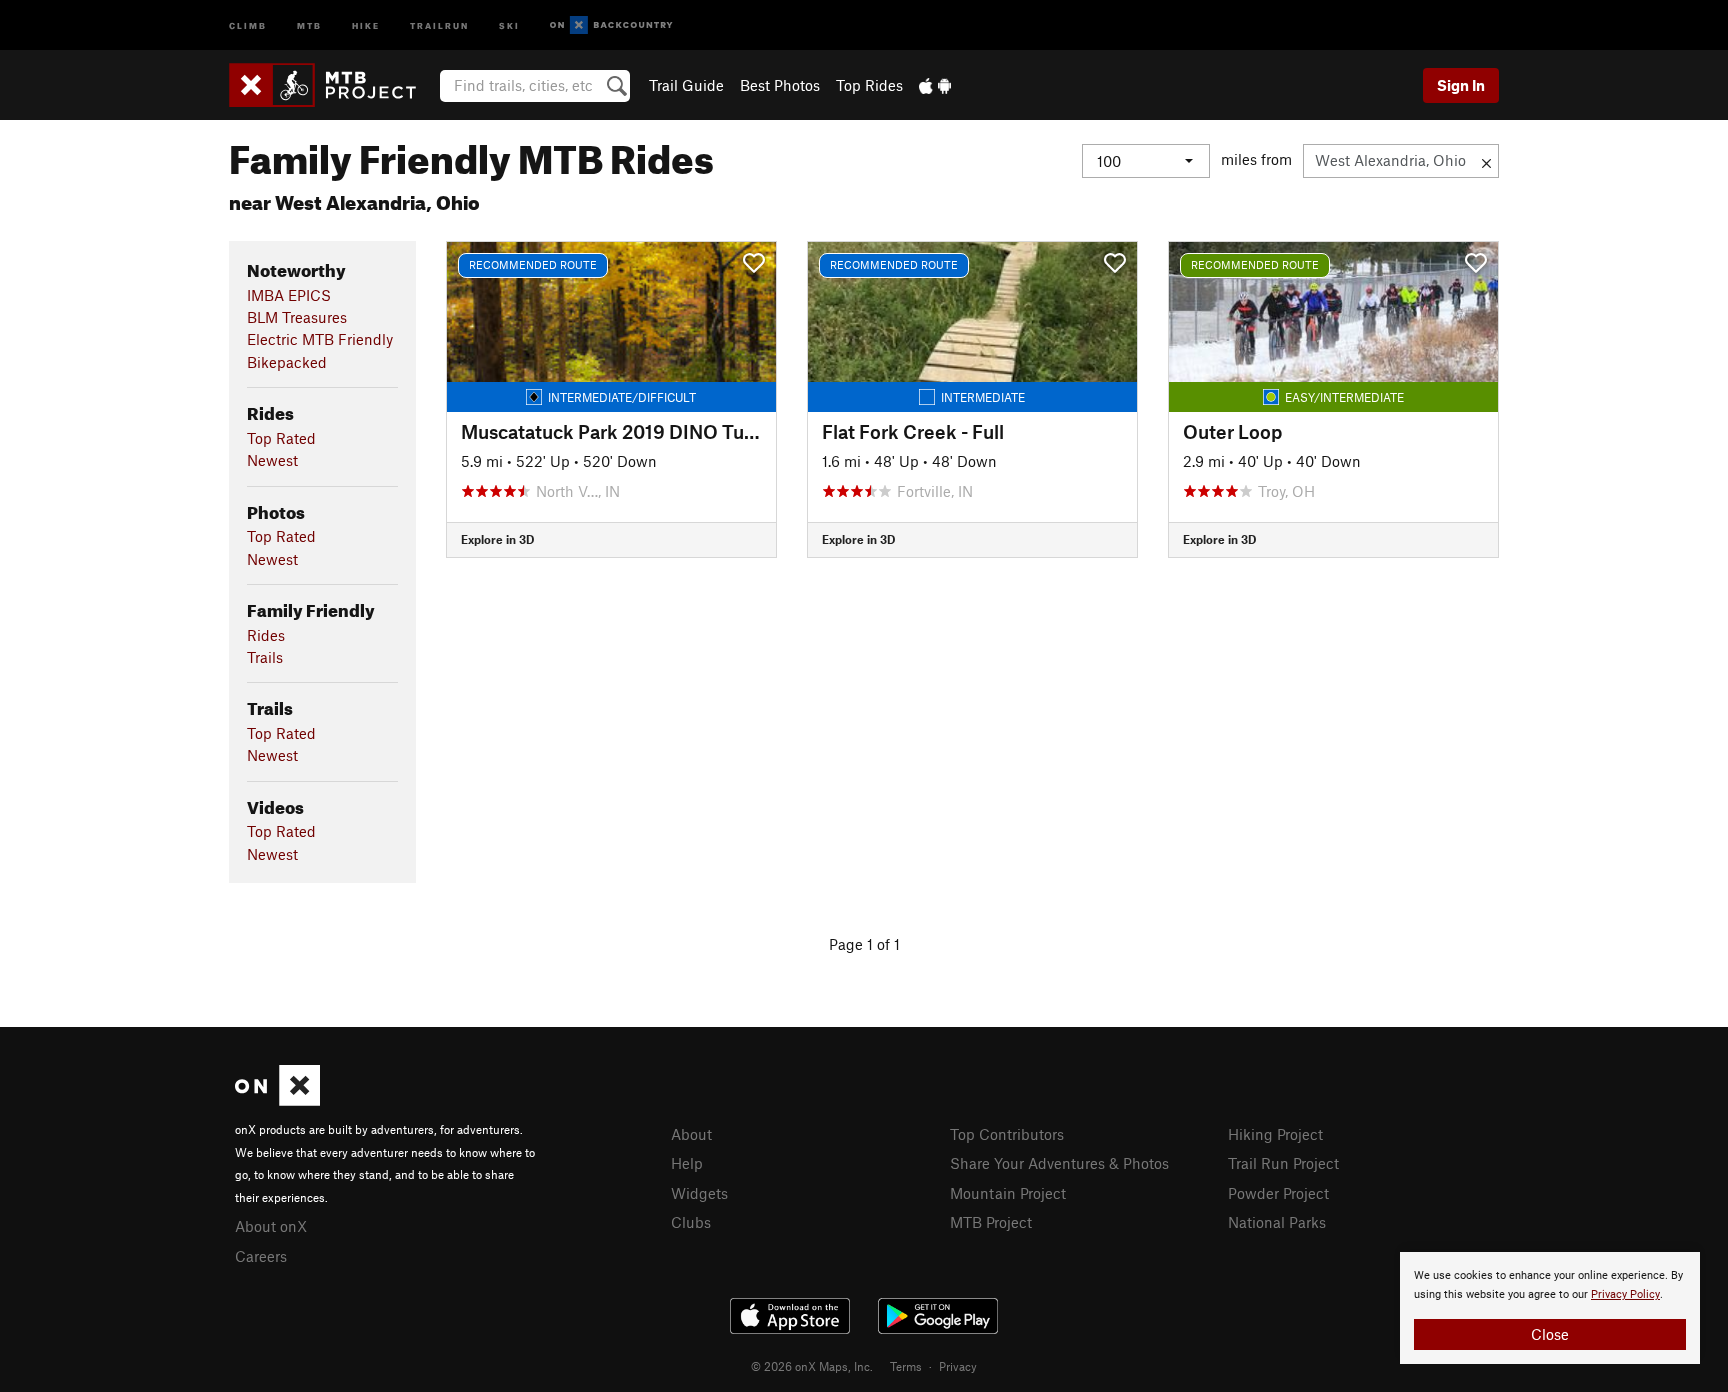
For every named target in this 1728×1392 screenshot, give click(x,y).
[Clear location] (1486, 161)
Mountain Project (1008, 1193)
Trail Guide (686, 85)
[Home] (332, 85)
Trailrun (439, 24)
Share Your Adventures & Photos (1059, 1163)
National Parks (1277, 1222)
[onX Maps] (277, 1100)
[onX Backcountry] (611, 25)
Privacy (958, 1366)
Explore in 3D (497, 539)
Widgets (699, 1193)
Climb (248, 24)
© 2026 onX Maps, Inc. (812, 1366)
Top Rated (281, 438)
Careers (261, 1256)
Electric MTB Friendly (320, 339)
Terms (906, 1366)
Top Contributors (1007, 1134)
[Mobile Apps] (935, 85)
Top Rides (869, 85)
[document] (1550, 1308)
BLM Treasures (297, 317)
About (691, 1134)
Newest (272, 460)
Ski (509, 24)
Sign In (1461, 85)
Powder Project (1278, 1193)
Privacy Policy (1625, 1294)
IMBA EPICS (289, 295)
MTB (309, 24)
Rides (266, 635)
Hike (366, 24)
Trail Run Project (1283, 1163)
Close (1550, 1334)
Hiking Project (1275, 1134)
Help (687, 1163)
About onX (271, 1226)
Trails (265, 657)
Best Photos (780, 85)
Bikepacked (287, 362)
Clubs (691, 1222)
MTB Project (991, 1222)
